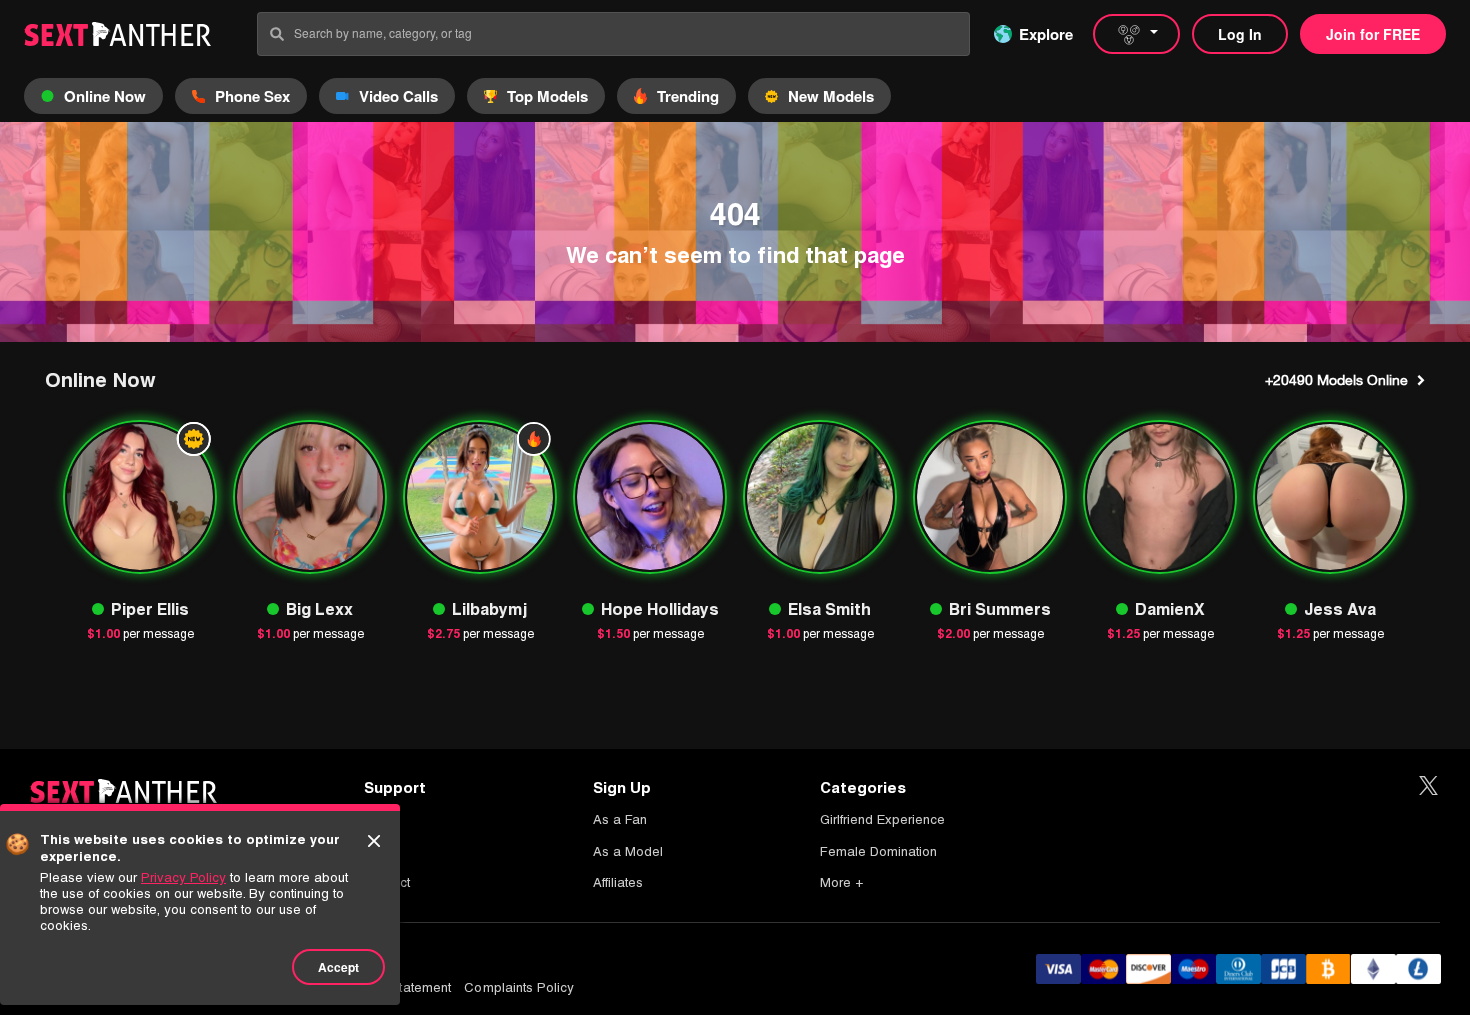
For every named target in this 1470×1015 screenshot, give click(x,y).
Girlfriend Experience (882, 819)
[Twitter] (1428, 786)
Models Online (1336, 380)
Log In (1240, 34)
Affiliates (618, 882)
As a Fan (620, 819)
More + (841, 882)
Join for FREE (1373, 34)
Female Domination (878, 851)
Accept (338, 967)
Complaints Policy (519, 987)
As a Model (628, 851)
